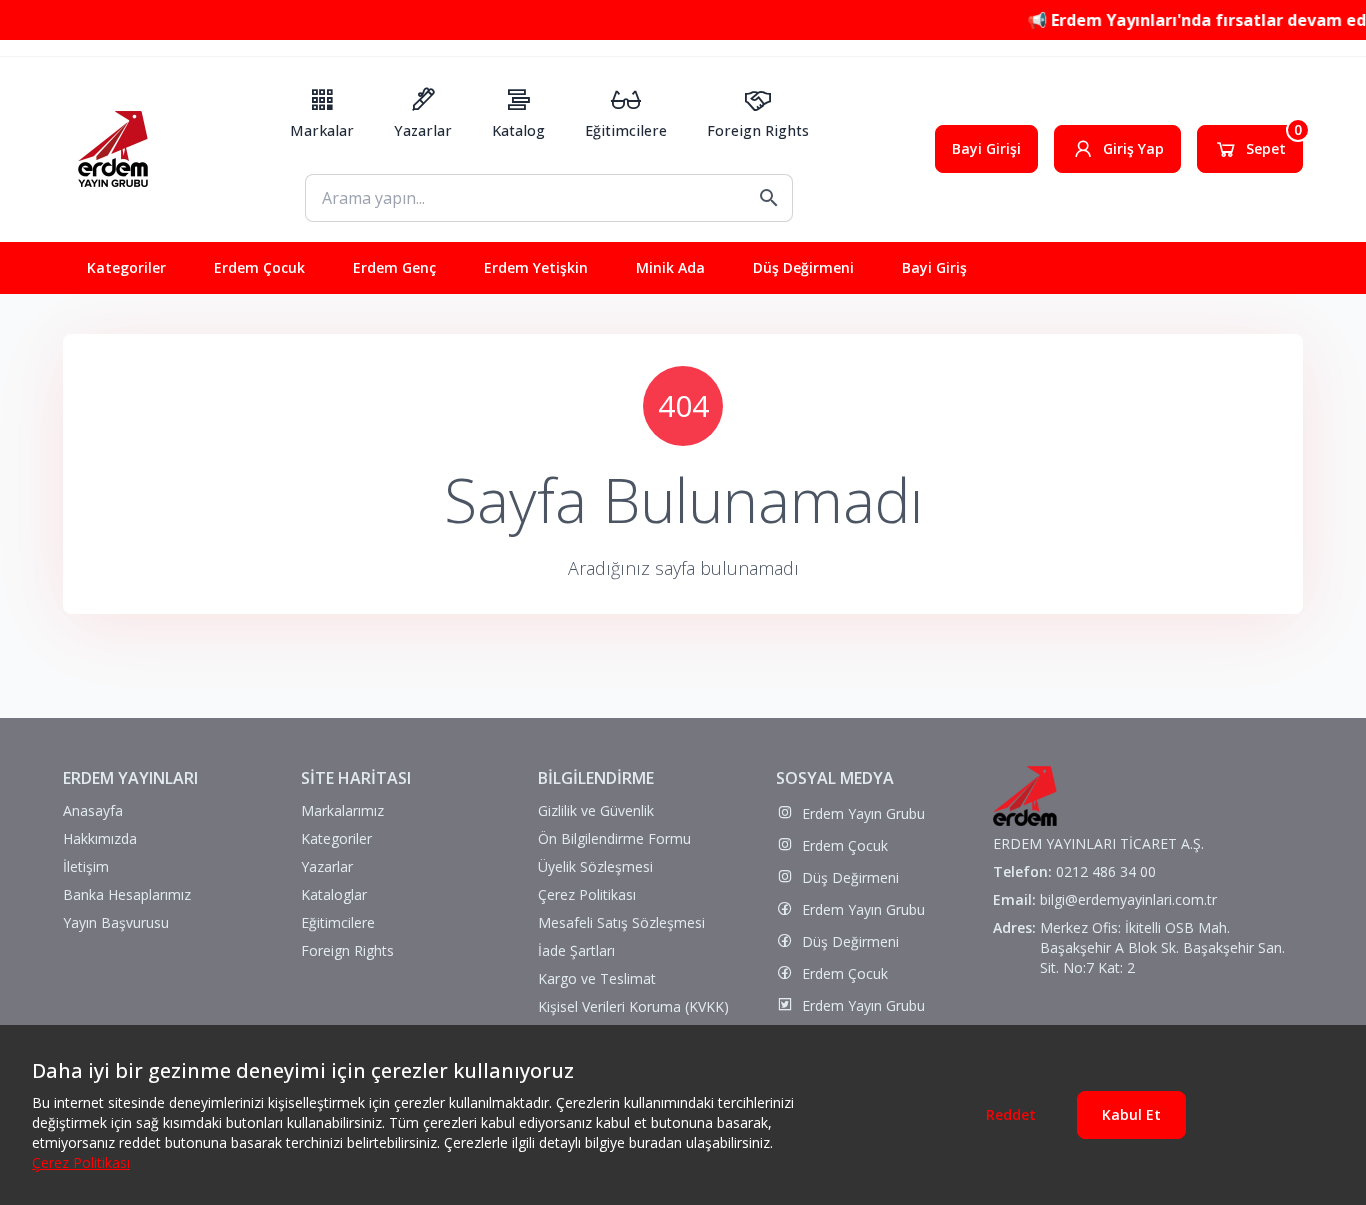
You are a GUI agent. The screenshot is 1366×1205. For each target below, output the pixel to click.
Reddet (1011, 1114)
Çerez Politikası (81, 1162)
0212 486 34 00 (1106, 871)
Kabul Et (1131, 1114)
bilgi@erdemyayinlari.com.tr (1128, 899)
